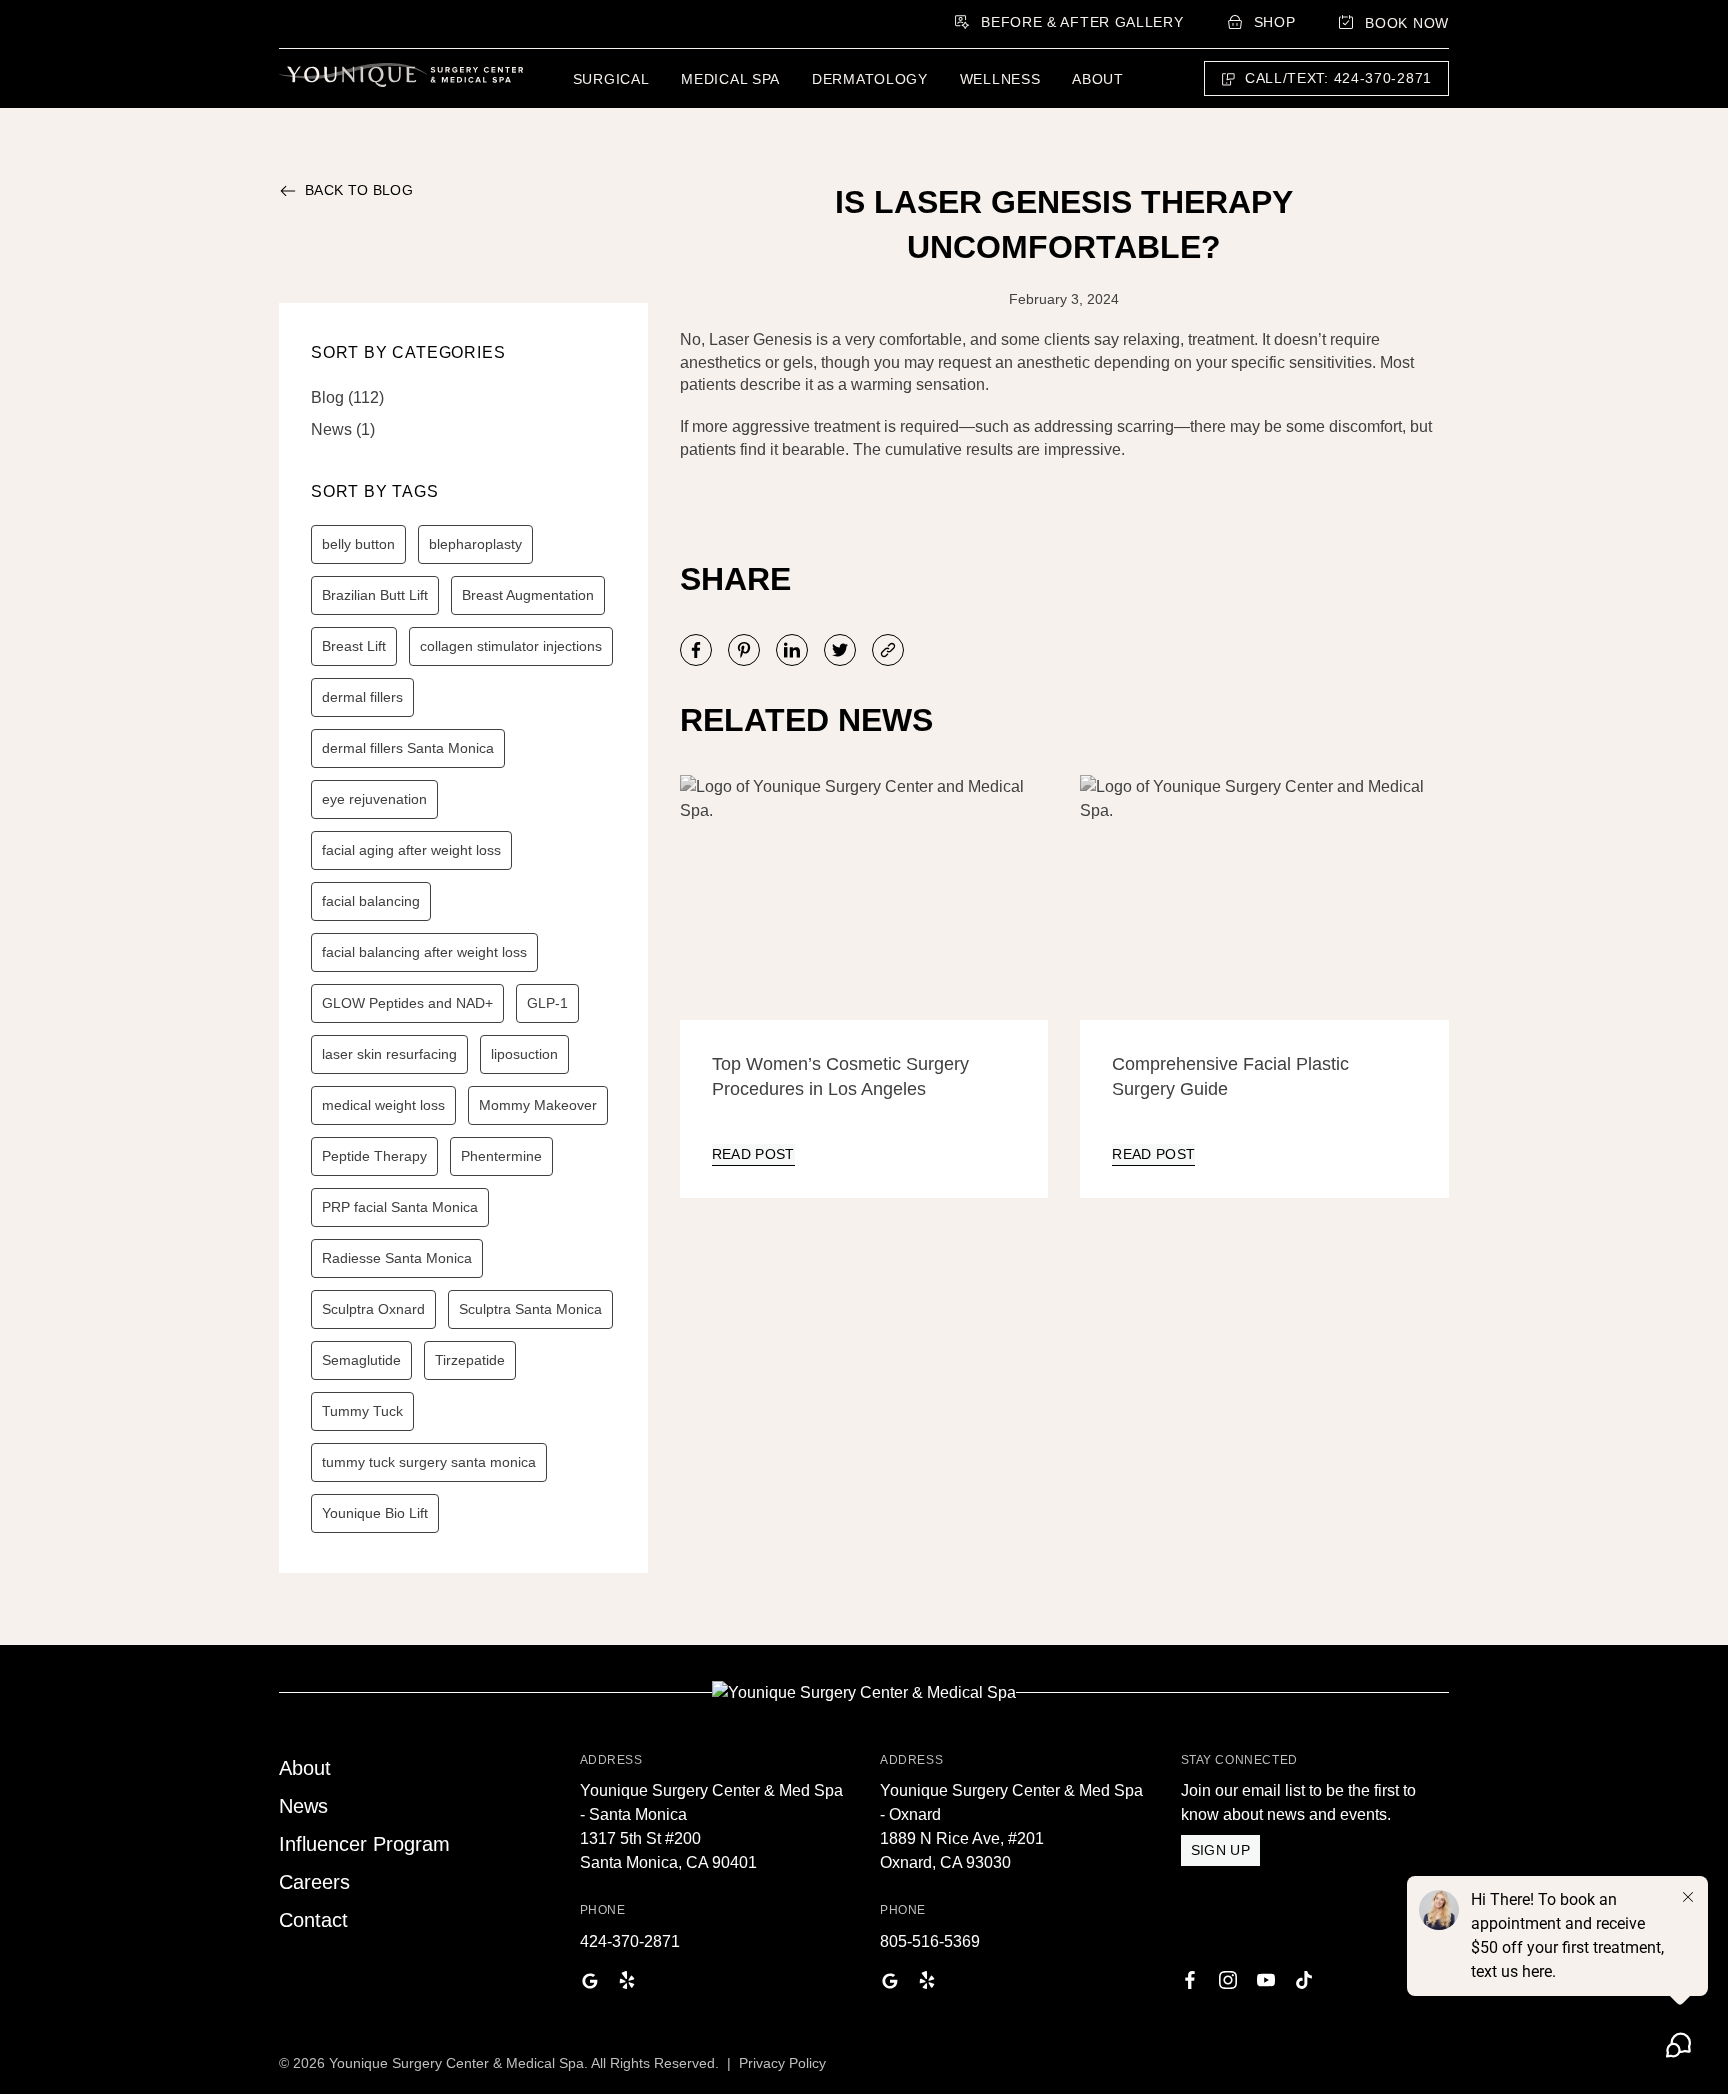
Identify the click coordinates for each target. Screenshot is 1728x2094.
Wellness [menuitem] (1000, 79)
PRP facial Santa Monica (400, 1207)
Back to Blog (359, 190)
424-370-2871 (630, 1941)
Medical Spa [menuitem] (730, 79)
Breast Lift (354, 646)
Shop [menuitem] (1275, 22)
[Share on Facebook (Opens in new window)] (696, 650)
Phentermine (501, 1156)
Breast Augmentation (528, 595)
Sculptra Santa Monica (530, 1309)
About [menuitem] (1098, 79)
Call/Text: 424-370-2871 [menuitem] (1338, 78)
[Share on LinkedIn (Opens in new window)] (792, 650)
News (303, 1806)
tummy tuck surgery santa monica (429, 1462)
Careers (314, 1882)
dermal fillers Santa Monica (408, 748)
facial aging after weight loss (411, 850)
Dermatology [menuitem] (870, 79)
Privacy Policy (782, 2063)
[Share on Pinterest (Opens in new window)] (744, 650)
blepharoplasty (475, 544)
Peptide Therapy (374, 1156)
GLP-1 (547, 1003)
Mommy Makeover (538, 1105)
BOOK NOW (1407, 23)
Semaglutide (361, 1360)
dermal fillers (362, 697)
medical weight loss (383, 1105)
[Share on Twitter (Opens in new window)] (840, 650)
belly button (358, 544)
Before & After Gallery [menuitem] (1082, 22)
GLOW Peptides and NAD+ (407, 1003)
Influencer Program (364, 1844)
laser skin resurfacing (389, 1054)
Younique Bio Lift (375, 1513)
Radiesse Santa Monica (397, 1258)
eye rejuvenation (374, 799)
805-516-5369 (930, 1941)
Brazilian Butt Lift (375, 595)
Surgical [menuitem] (611, 79)
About (305, 1768)
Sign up (1220, 1850)
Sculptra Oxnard (373, 1309)
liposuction (524, 1054)
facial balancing (371, 901)
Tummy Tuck (362, 1411)
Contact (313, 1920)
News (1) (343, 429)
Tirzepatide (470, 1360)
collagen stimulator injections (511, 646)
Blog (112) (347, 397)
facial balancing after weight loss (424, 952)
